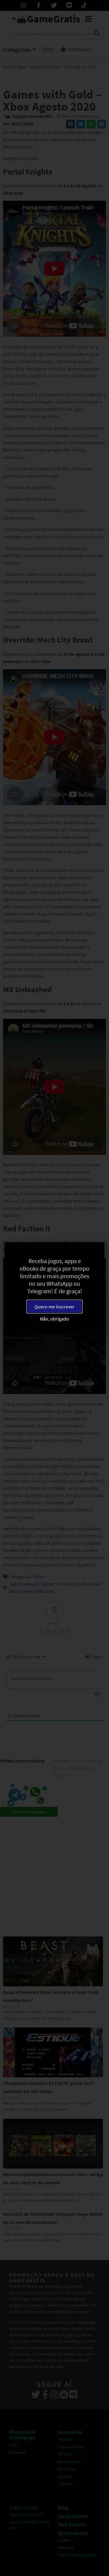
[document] (54, 1288)
